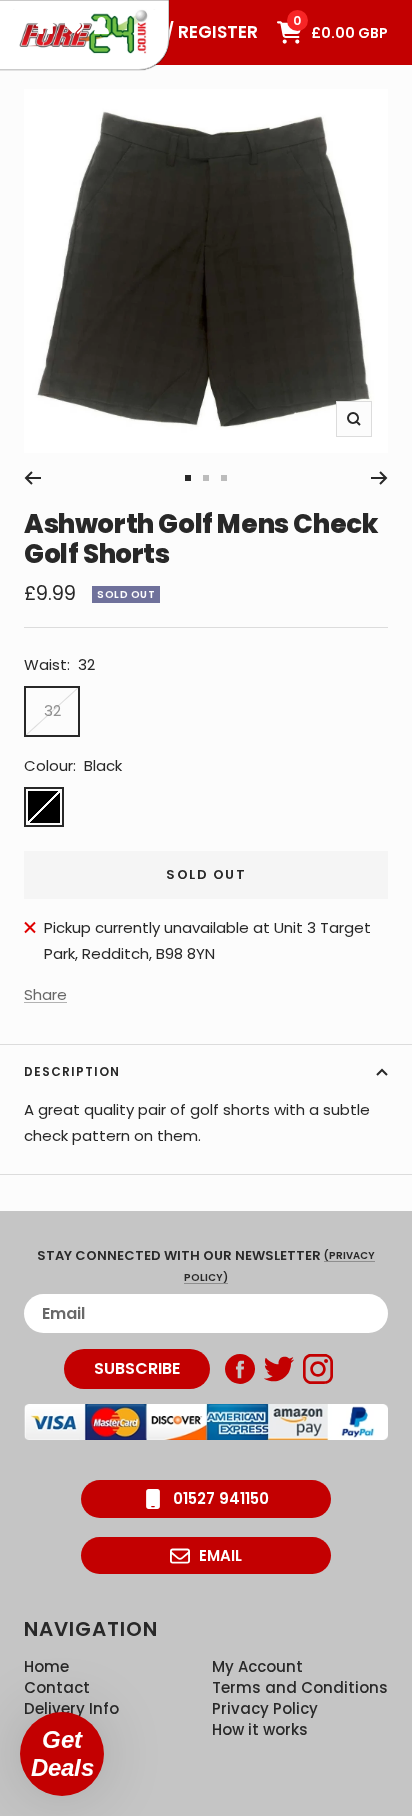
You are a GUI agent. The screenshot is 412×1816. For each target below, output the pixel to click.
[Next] (379, 478)
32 (52, 710)
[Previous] (32, 478)
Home (46, 1666)
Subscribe (137, 1368)
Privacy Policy (265, 1708)
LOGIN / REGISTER (183, 32)
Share (45, 994)
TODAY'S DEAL (74, 25)
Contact (57, 1687)
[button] (62, 1754)
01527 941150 (221, 1498)
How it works (260, 1729)
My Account (257, 1666)
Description (72, 1071)
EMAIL (220, 1555)
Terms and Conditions (300, 1687)
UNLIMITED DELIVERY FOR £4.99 (101, 25)
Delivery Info (71, 1708)
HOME (45, 25)
